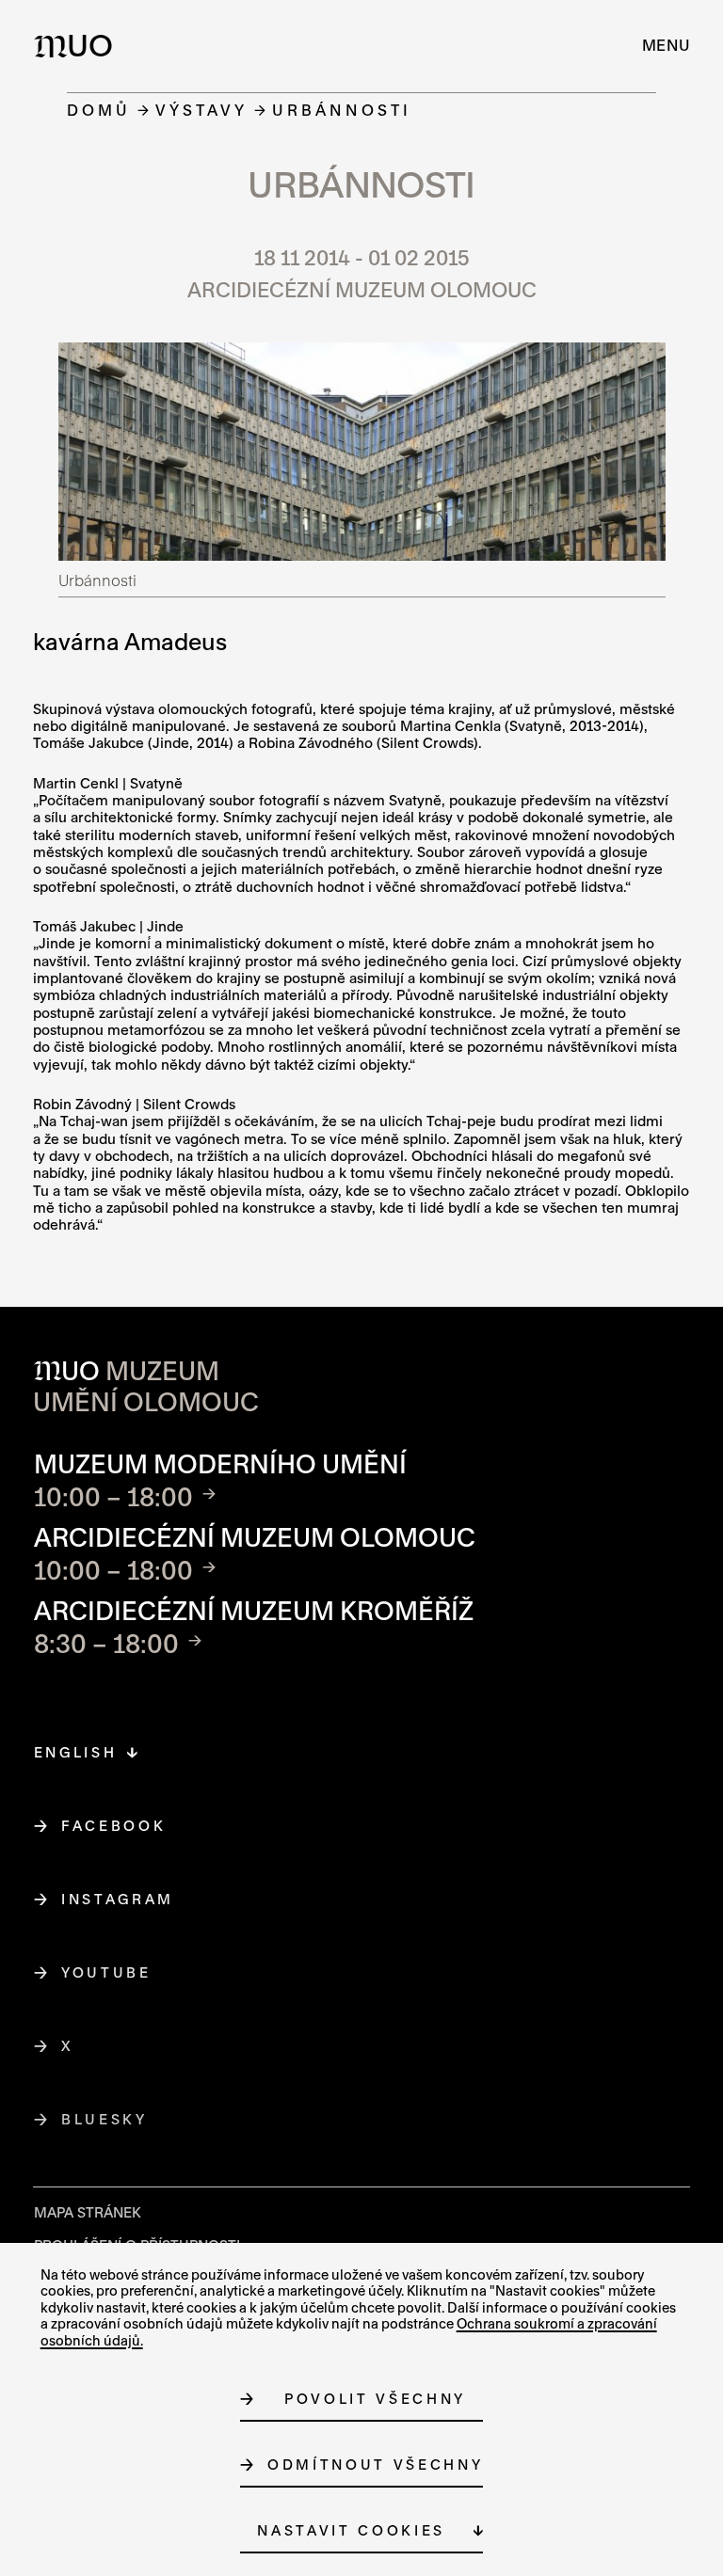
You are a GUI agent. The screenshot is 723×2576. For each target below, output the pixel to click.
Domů (99, 110)
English (76, 1752)
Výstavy (201, 110)
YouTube (107, 1972)
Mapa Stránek (88, 2212)
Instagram (118, 1899)
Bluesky (105, 2119)
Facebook (114, 1826)
